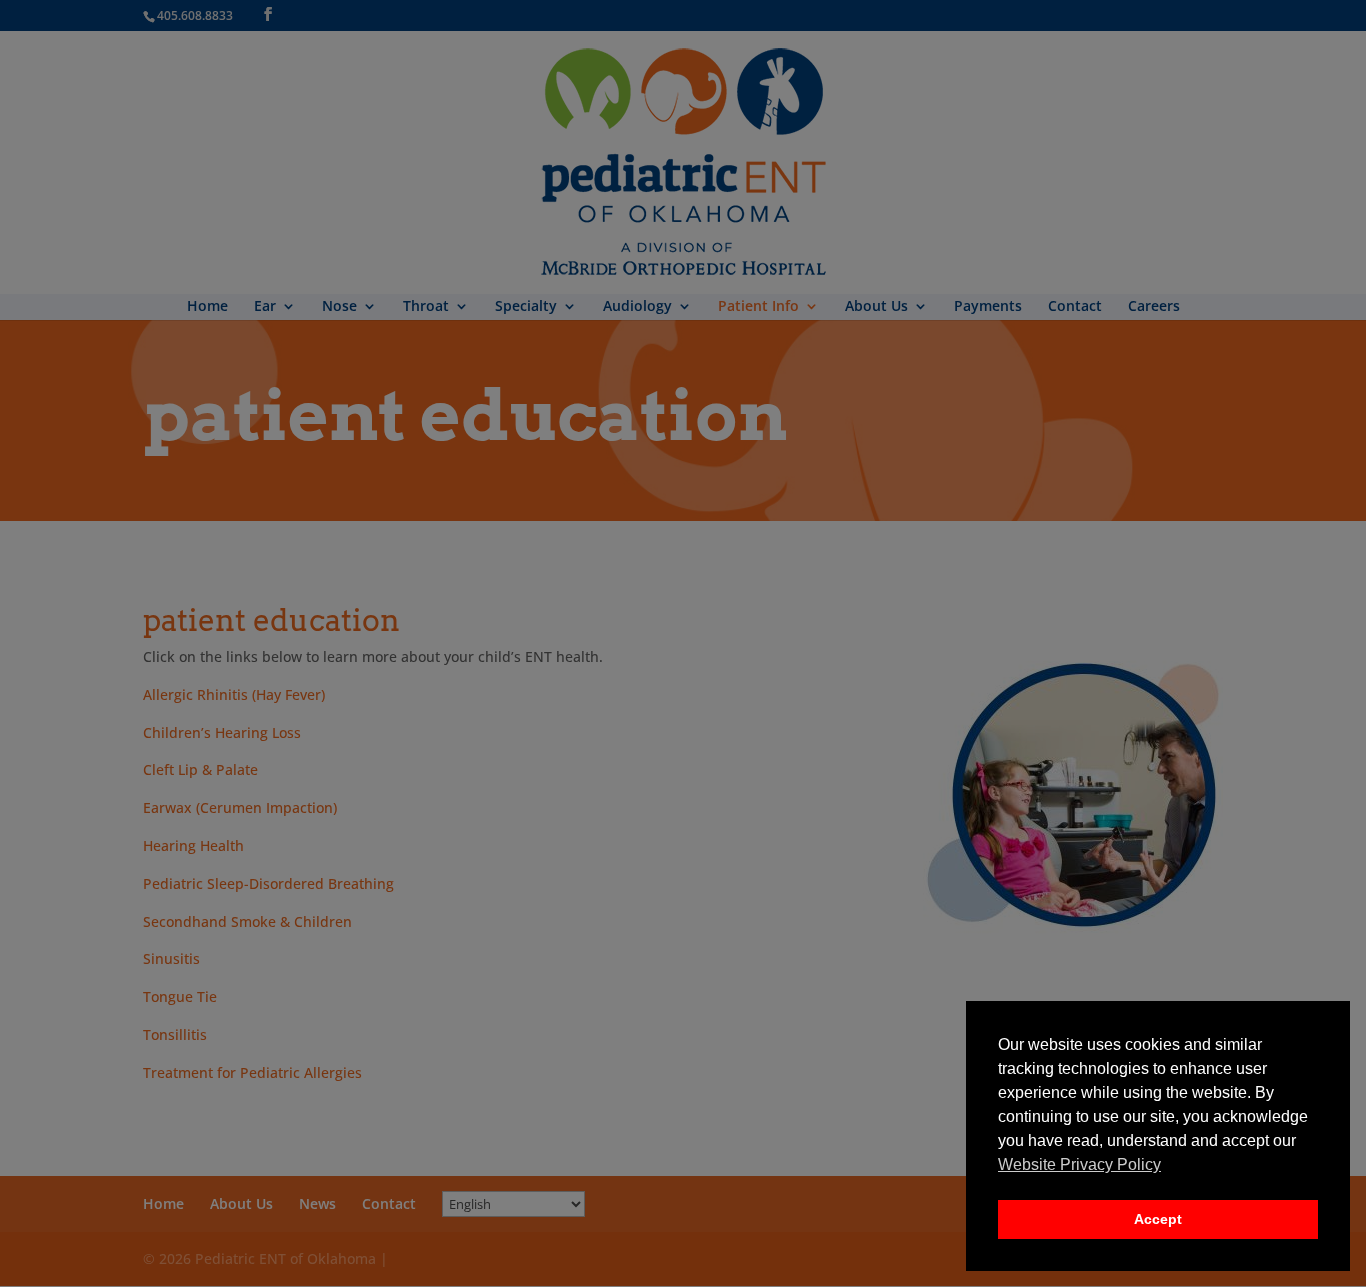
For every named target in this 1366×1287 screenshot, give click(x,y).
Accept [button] (1158, 1219)
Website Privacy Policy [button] (1079, 1164)
